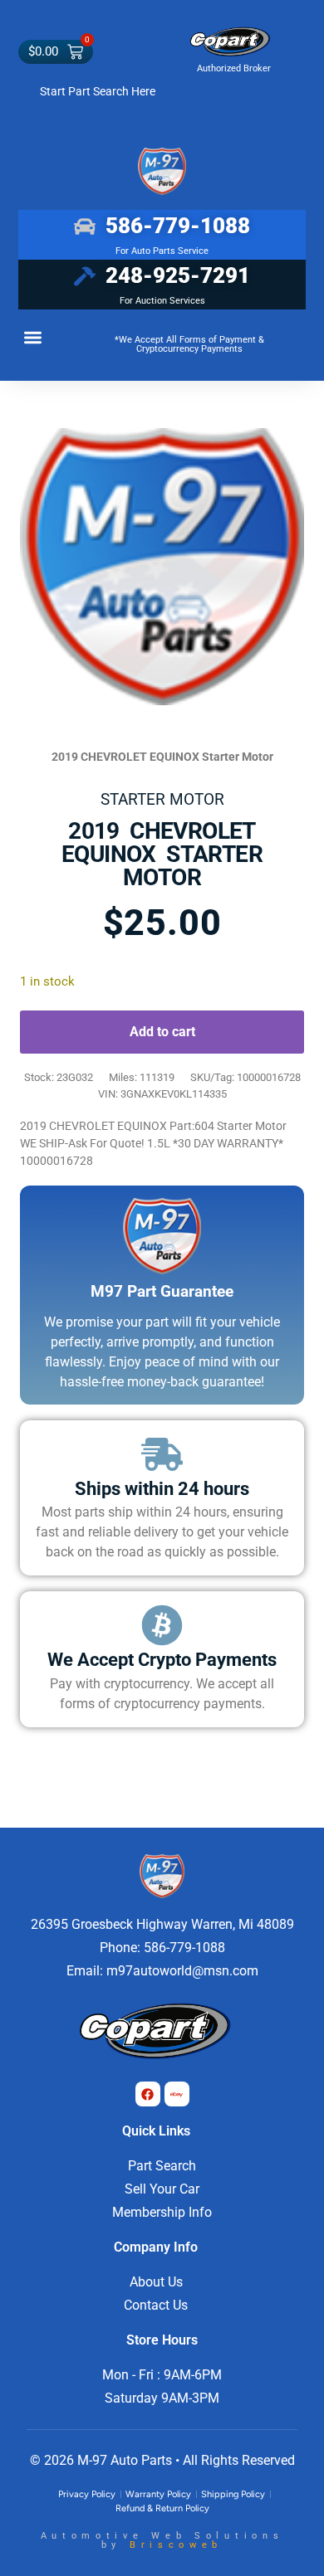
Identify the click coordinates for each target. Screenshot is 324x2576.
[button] (33, 337)
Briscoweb (176, 2545)
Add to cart (162, 1032)
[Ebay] (177, 2094)
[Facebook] (148, 2094)
